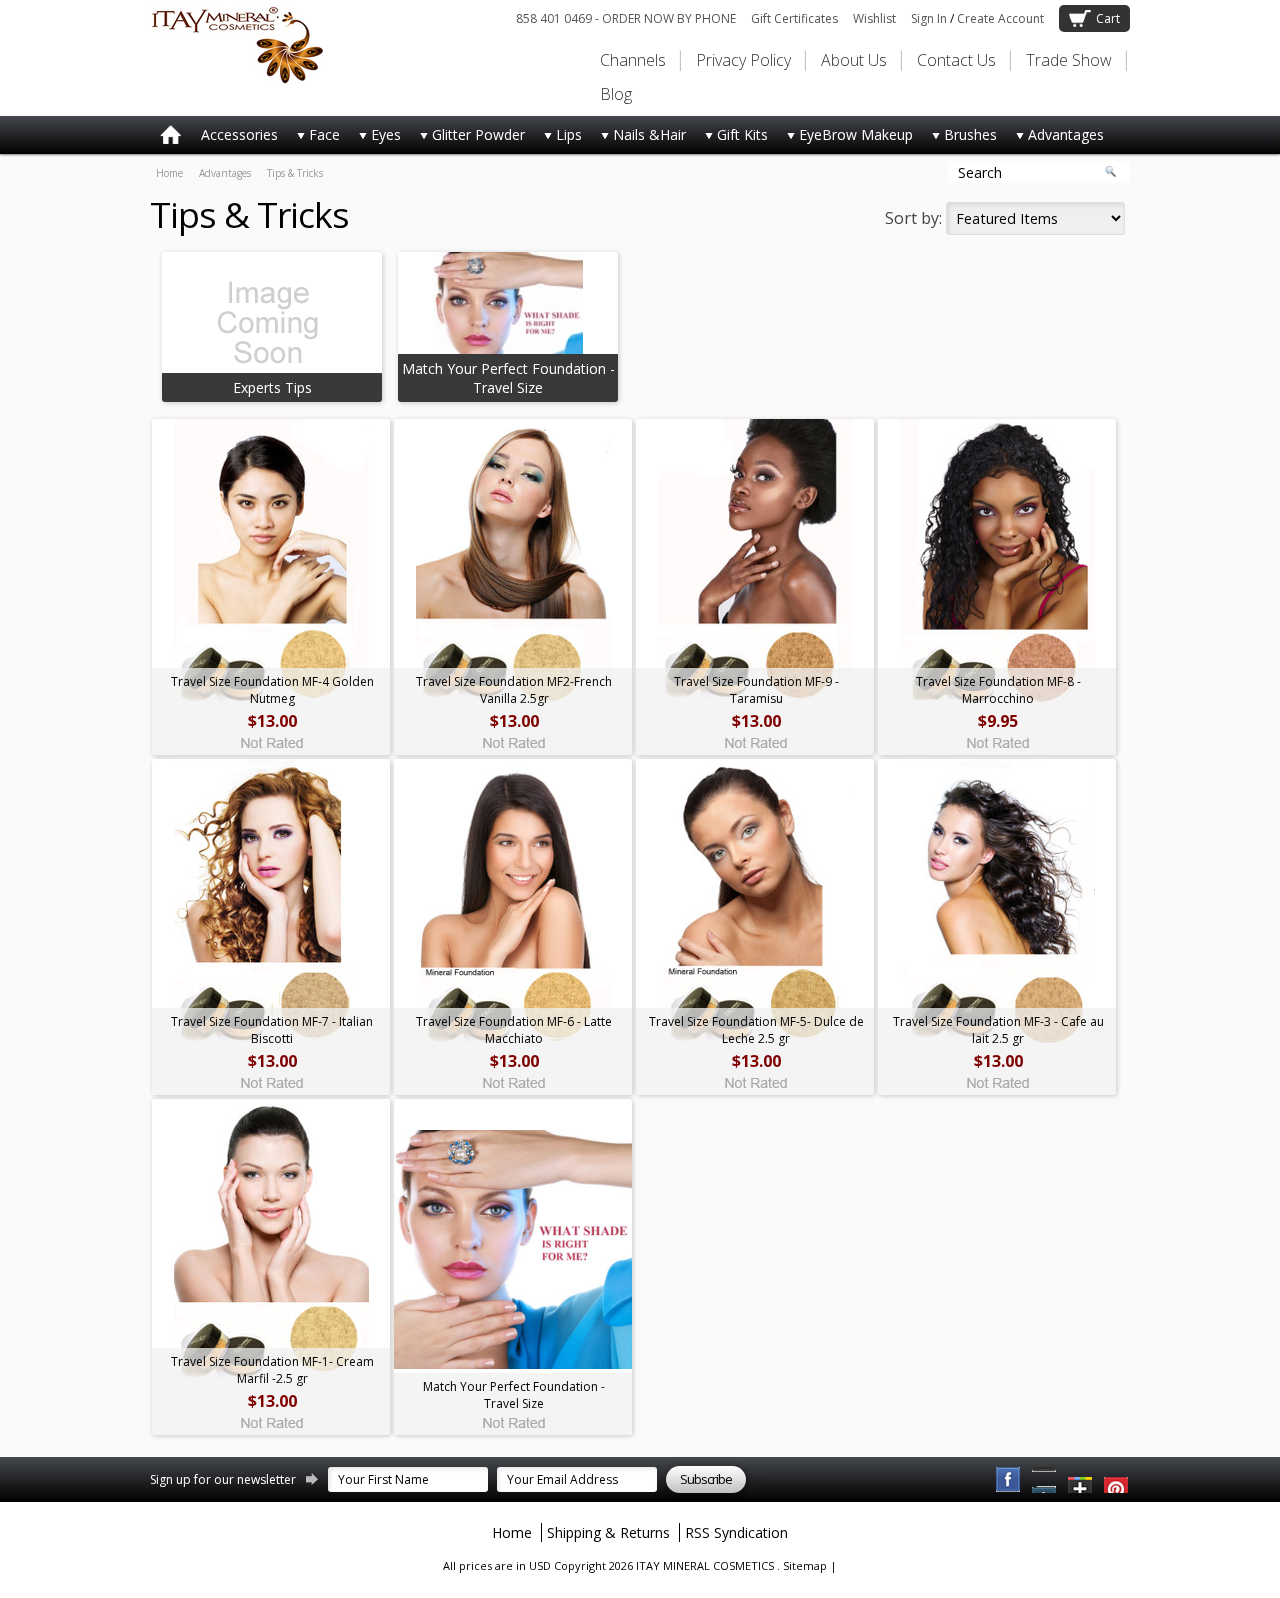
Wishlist (874, 18)
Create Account (1000, 18)
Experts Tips (272, 387)
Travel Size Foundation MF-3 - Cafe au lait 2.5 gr (998, 1030)
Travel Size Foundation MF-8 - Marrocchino (998, 690)
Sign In (929, 18)
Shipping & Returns (608, 1532)
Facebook (1009, 1480)
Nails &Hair (639, 138)
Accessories (239, 134)
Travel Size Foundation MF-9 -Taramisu (756, 690)
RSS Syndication (736, 1532)
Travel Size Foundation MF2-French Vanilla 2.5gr (514, 690)
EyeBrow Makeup (845, 138)
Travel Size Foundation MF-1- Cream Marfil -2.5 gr (272, 1370)
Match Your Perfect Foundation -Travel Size (508, 378)
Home (169, 173)
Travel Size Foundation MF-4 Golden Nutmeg (272, 690)
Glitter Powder (468, 138)
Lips (558, 138)
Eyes (375, 138)
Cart (1108, 18)
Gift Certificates (794, 18)
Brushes (960, 138)
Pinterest (1045, 1480)
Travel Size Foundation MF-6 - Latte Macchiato (514, 1030)
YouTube (1117, 1480)
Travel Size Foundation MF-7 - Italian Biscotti (272, 1030)
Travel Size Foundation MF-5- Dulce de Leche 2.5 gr (756, 1030)
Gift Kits (732, 138)
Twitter (1081, 1480)
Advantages (1055, 138)
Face (314, 138)
